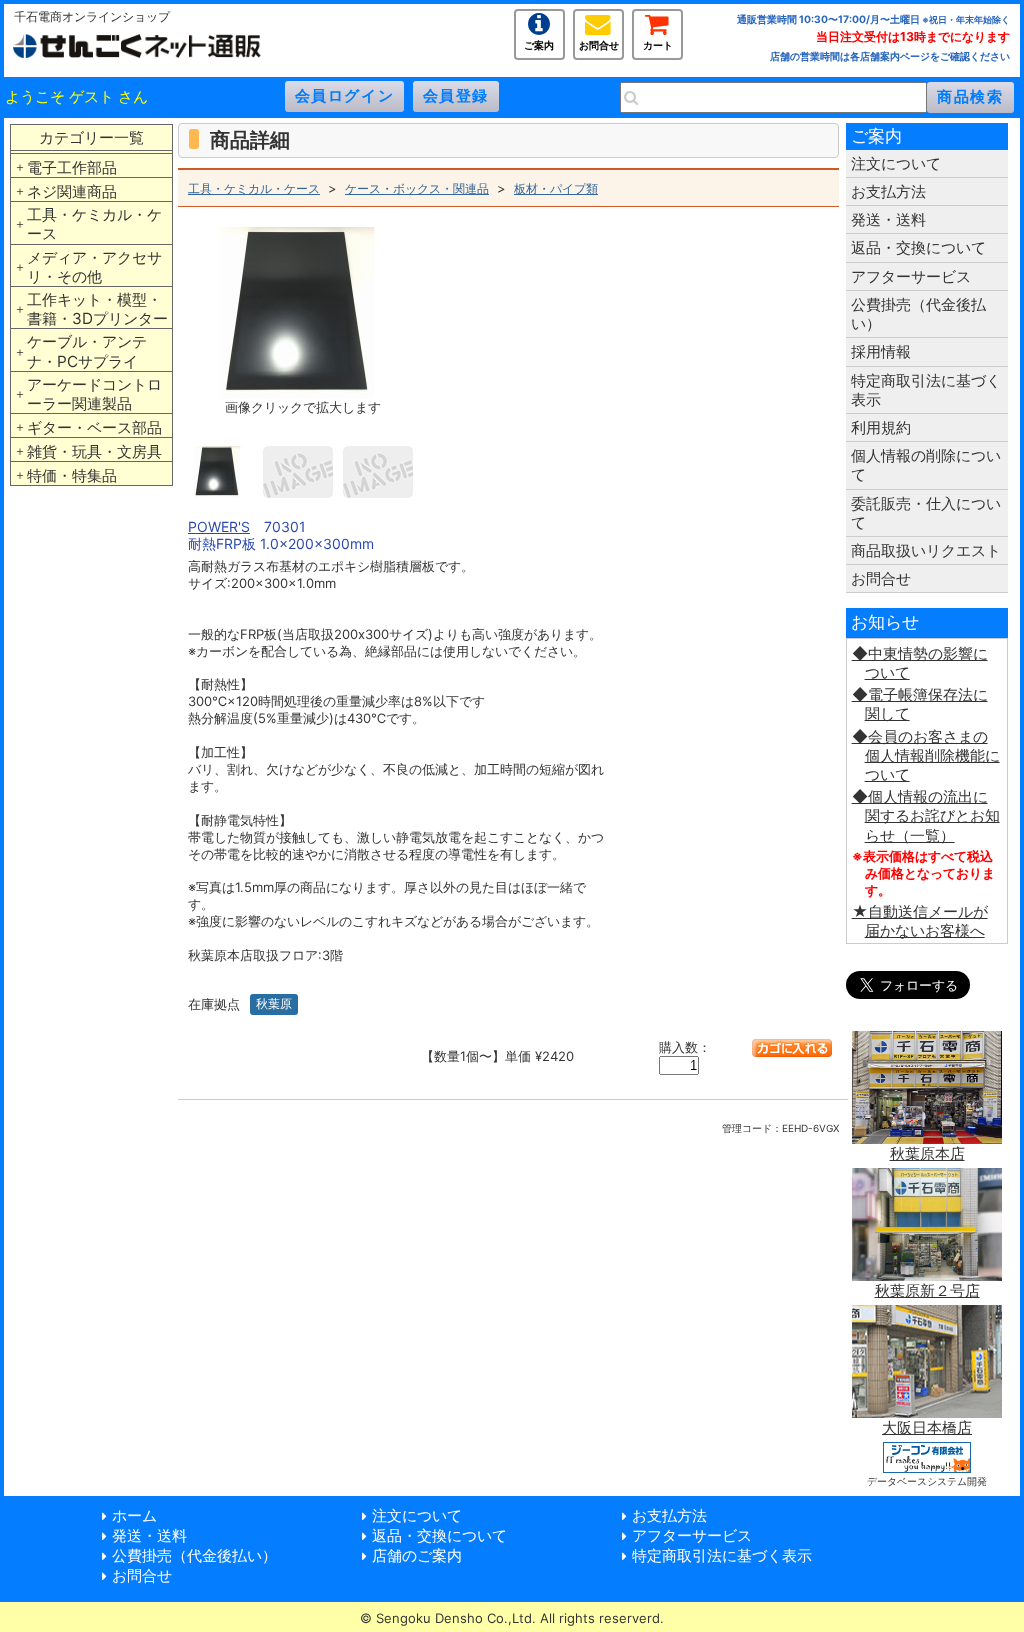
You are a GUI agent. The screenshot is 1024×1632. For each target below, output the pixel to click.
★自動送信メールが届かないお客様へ (920, 921)
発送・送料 (888, 219)
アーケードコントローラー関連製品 (94, 394)
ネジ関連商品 (72, 191)
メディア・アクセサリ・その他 (94, 267)
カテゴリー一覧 (91, 137)
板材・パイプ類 (556, 188)
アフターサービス (911, 276)
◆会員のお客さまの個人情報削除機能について (926, 755)
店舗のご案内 (417, 1555)
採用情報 (881, 351)
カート (658, 43)
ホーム (134, 1515)
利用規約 (881, 427)
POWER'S (219, 526)
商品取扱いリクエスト (926, 550)
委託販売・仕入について (926, 513)
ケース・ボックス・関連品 (417, 188)
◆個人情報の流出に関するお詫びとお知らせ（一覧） (926, 815)
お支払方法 (888, 191)
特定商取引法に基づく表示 (926, 390)
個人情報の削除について (926, 465)
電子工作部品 (72, 167)
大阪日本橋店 (927, 1427)
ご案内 (539, 43)
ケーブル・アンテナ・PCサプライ (87, 351)
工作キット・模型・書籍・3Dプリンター (97, 309)
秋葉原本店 (927, 1153)
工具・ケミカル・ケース (94, 224)
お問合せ (599, 43)
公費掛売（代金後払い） (918, 314)
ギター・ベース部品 (94, 427)
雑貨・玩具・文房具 (94, 451)
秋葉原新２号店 (927, 1290)
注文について (896, 163)
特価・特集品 (72, 475)
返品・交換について (918, 247)
